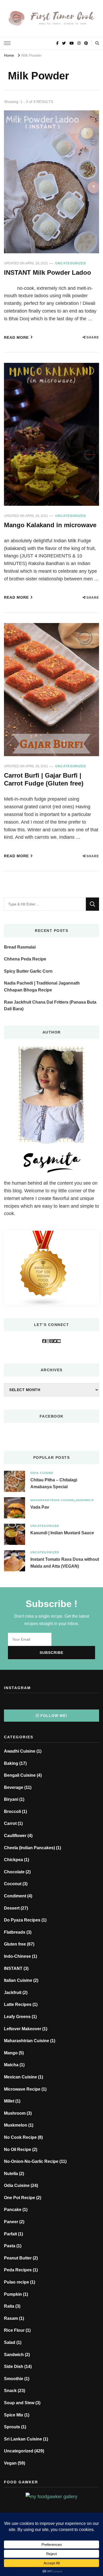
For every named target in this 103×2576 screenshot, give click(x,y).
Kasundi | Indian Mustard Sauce (62, 1533)
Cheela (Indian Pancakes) (29, 1848)
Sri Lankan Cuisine (23, 2439)
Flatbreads (15, 1932)
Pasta (10, 2246)
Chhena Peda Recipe (25, 959)
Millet (9, 2101)
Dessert (12, 1908)
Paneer (11, 2222)
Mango (11, 2053)
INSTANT (13, 1968)
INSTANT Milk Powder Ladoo (48, 272)
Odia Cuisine (42, 1473)
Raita (9, 2306)
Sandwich (85, 1500)
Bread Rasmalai (20, 947)
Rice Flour (14, 2330)
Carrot (10, 1823)
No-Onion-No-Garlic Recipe (31, 2161)
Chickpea (13, 1860)
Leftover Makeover (23, 2029)
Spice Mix (14, 2415)
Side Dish (14, 2367)
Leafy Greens (17, 2017)
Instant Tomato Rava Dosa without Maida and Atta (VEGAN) (65, 1563)
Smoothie (14, 2379)
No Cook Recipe (20, 2137)
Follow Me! (54, 1716)
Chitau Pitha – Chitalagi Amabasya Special (54, 1483)
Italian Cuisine (18, 1980)
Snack (10, 2391)
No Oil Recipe (18, 2149)
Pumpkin (13, 2294)
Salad (10, 2342)
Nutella (11, 2174)
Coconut (13, 1884)
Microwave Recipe (22, 2089)
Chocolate (14, 1872)
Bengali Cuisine (20, 1775)
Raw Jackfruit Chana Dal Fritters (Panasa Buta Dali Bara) (50, 1006)
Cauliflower (15, 1836)
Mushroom (15, 2113)
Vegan (10, 2463)
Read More (16, 337)
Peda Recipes (18, 2270)
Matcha (11, 2065)
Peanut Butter (18, 2258)
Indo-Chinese (17, 1956)
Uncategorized (71, 263)
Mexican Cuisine (20, 2077)
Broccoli (12, 1812)
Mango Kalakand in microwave (50, 525)
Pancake (13, 2210)
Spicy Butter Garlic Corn (28, 971)
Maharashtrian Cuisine (52, 1500)
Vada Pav (40, 1507)
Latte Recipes (18, 2004)
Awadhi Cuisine (20, 1751)
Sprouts (12, 2427)
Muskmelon (16, 2125)
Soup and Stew (19, 2403)
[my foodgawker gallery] (51, 2497)
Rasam (11, 2318)
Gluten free (15, 1944)
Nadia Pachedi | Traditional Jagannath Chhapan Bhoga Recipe (42, 987)
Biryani (11, 1799)
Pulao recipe (17, 2282)
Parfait (10, 2234)
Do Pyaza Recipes (22, 1920)
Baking (11, 1763)
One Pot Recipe (20, 2198)
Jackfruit (13, 1993)
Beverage (14, 1787)
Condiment (15, 1896)
